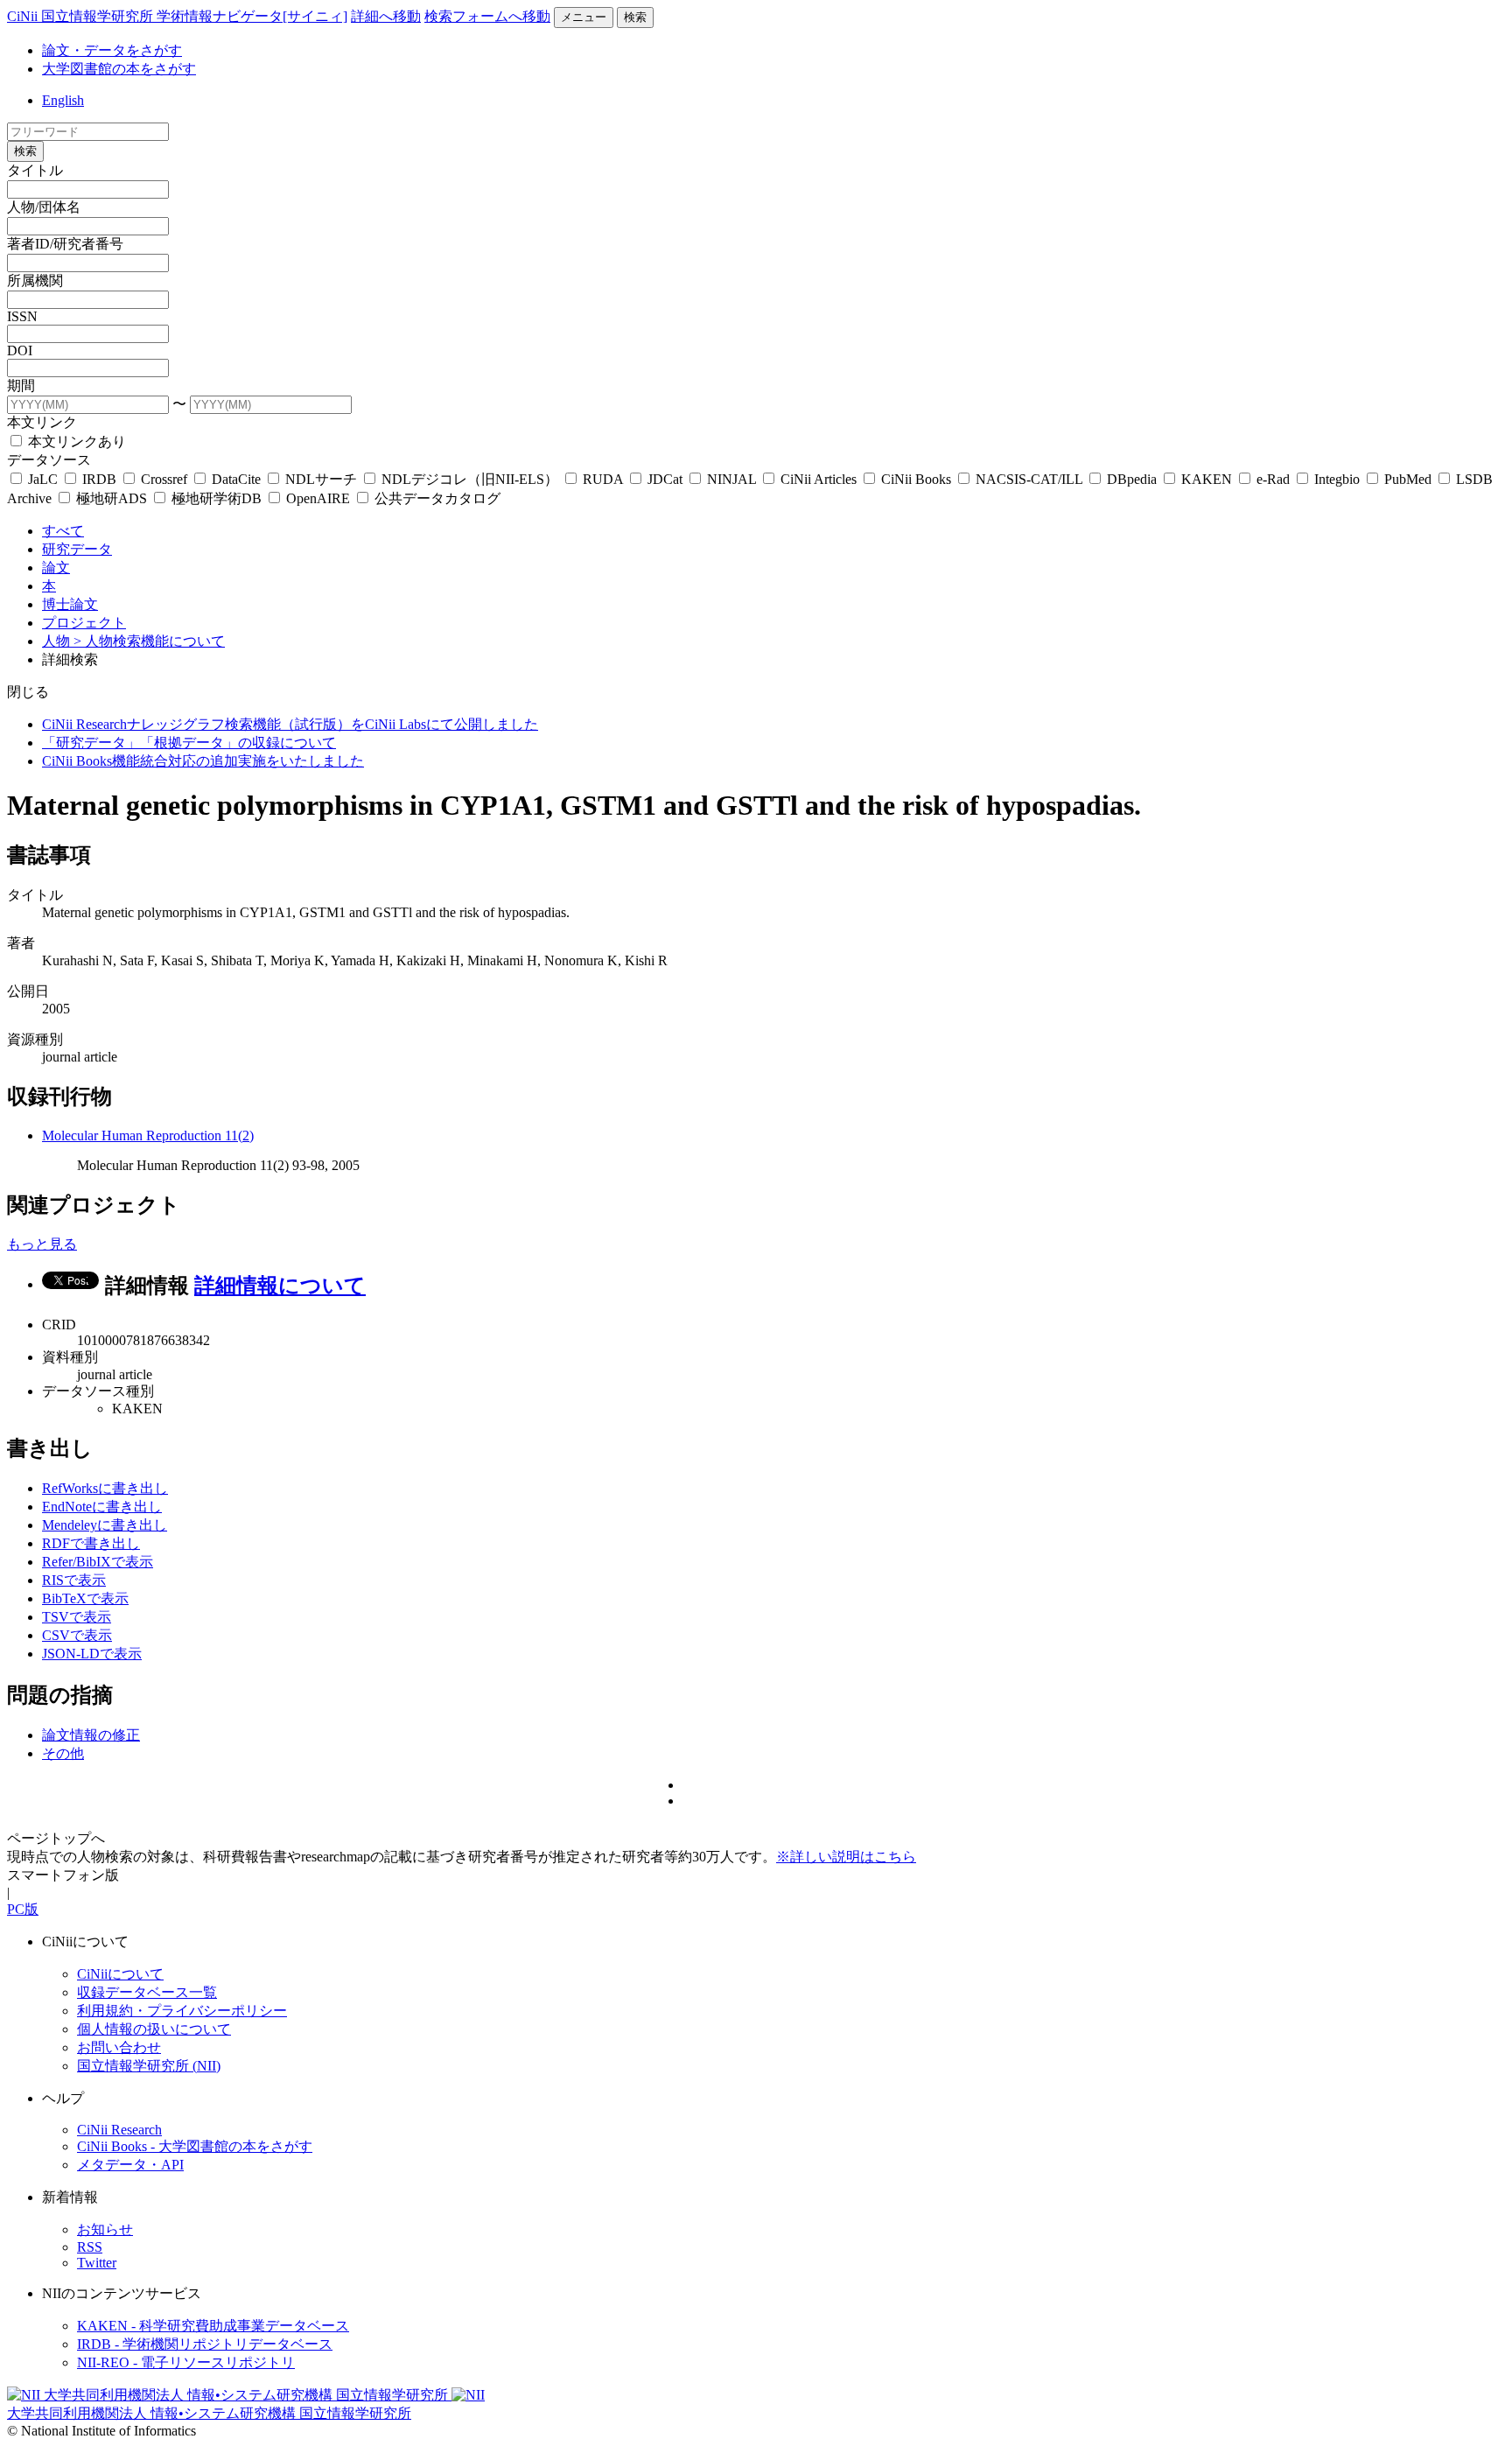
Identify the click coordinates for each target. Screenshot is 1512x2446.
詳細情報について (280, 1286)
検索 (635, 17)
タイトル (35, 170)
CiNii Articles (819, 479)
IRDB (99, 479)
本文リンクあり (75, 442)
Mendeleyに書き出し (105, 1525)
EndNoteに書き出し (102, 1507)
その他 (63, 1753)
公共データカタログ (436, 498)
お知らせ (105, 2229)
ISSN (22, 316)
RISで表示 (74, 1580)
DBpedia (1132, 479)
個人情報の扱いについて (154, 2029)
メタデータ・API (130, 2165)
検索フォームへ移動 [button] (487, 16)
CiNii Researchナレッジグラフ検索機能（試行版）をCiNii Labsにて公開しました (290, 724)
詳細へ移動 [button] (386, 16)
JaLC (43, 479)
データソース (49, 460)
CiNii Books (916, 479)
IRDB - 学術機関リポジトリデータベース (205, 2344)
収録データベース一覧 (147, 1992)
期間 (21, 385)
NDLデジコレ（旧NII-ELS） (470, 479)
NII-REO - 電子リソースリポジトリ (186, 2362)
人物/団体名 (44, 207)
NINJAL (731, 479)
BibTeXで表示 (85, 1598)
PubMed (1408, 479)
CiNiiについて (120, 1974)
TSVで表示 (77, 1617)
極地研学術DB (217, 498)
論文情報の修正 (91, 1735)
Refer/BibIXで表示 (98, 1562)
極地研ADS (112, 498)
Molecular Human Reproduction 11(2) (148, 1135)
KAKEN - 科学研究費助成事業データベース (213, 2326)
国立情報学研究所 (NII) (149, 2066)
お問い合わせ (119, 2047)
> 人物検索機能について (149, 641)
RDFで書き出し (91, 1543)
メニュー (584, 17)
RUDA (603, 479)
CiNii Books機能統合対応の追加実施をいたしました (203, 761)
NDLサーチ (321, 479)
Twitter (97, 2263)
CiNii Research (119, 2130)
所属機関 (35, 280)
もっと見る (42, 1244)
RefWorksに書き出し (105, 1488)
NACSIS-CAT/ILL (1029, 479)
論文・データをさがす (112, 50)
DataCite (236, 479)
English (63, 100)
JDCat (665, 479)
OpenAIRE (318, 498)
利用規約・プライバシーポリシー (182, 2011)
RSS (90, 2247)
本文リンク (42, 422)
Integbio (1337, 479)
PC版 (23, 1909)
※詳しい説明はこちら (846, 1857)
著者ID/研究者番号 (65, 244)
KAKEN (1207, 479)
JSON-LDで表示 (92, 1654)
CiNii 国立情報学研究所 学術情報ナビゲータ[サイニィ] (177, 16)
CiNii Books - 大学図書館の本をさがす (195, 2146)
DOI (20, 350)
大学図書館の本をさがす (119, 69)
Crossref (164, 479)
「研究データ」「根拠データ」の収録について (189, 743)
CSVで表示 (77, 1635)
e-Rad (1273, 479)
